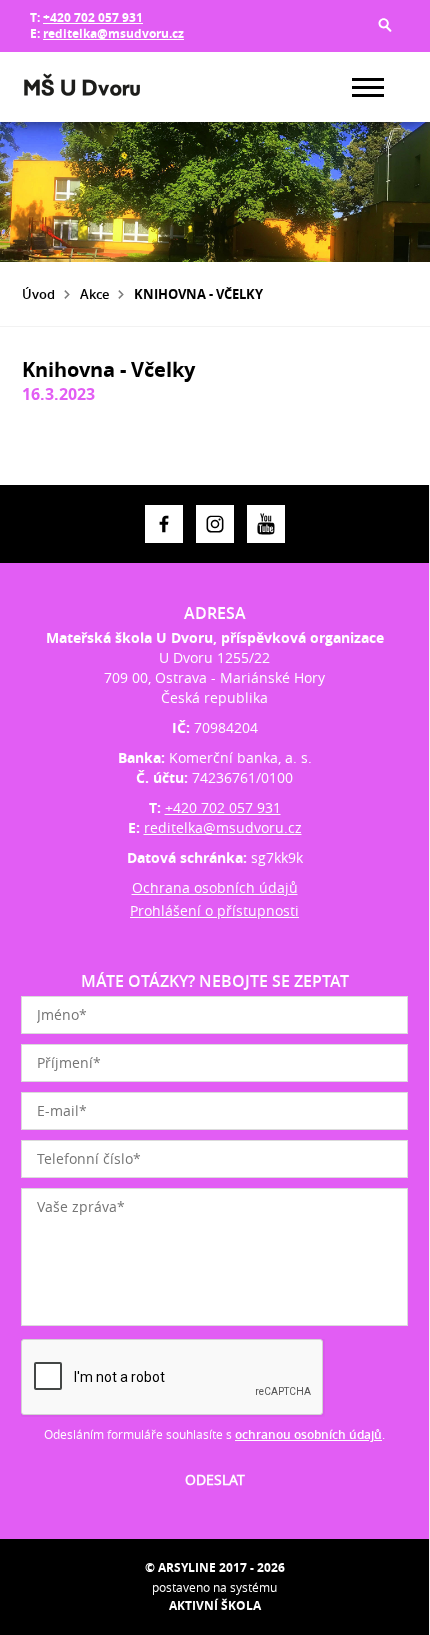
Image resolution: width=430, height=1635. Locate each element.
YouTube (266, 524)
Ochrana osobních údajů (215, 887)
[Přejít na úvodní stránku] (82, 87)
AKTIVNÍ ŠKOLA (215, 1605)
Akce (94, 294)
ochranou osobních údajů (308, 1434)
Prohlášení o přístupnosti (214, 910)
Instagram (215, 524)
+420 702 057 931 (93, 17)
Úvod (38, 294)
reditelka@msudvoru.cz (113, 33)
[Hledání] (385, 25)
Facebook (164, 524)
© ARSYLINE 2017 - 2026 (215, 1567)
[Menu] (368, 87)
